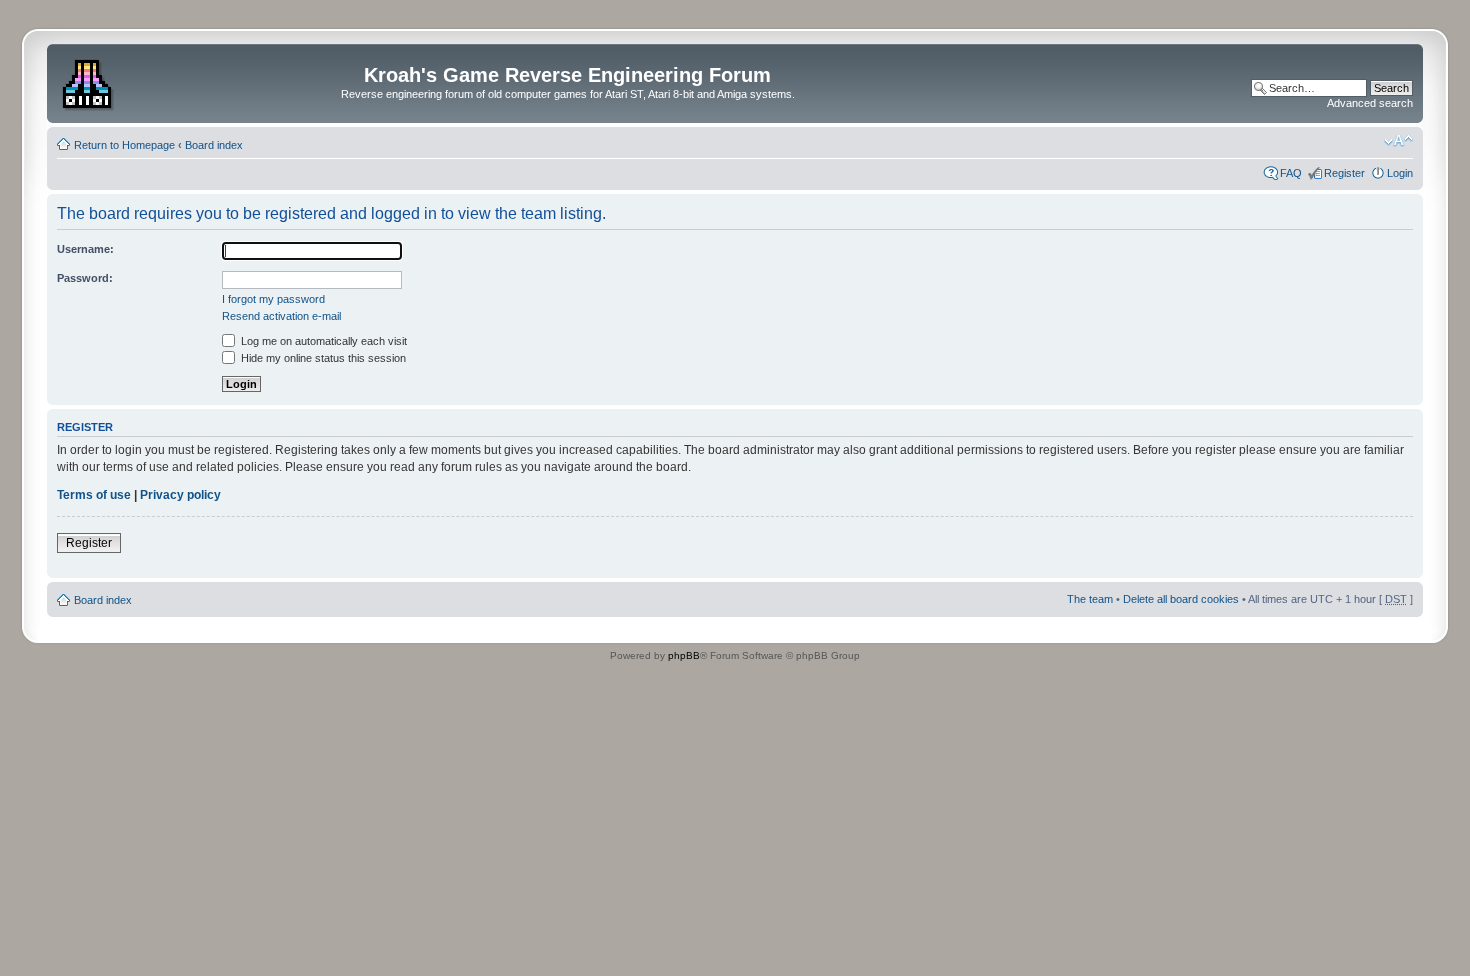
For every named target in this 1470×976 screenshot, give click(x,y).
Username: (85, 249)
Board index (214, 145)
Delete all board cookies (1181, 599)
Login (1400, 173)
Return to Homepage (124, 145)
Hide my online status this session (322, 358)
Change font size (1398, 141)
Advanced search (1370, 103)
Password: (85, 278)
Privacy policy (180, 495)
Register (1344, 173)
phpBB (684, 655)
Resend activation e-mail (281, 316)
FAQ (1291, 173)
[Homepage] (89, 81)
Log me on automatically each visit (322, 341)
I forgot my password (273, 299)
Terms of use (94, 495)
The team (1090, 599)
